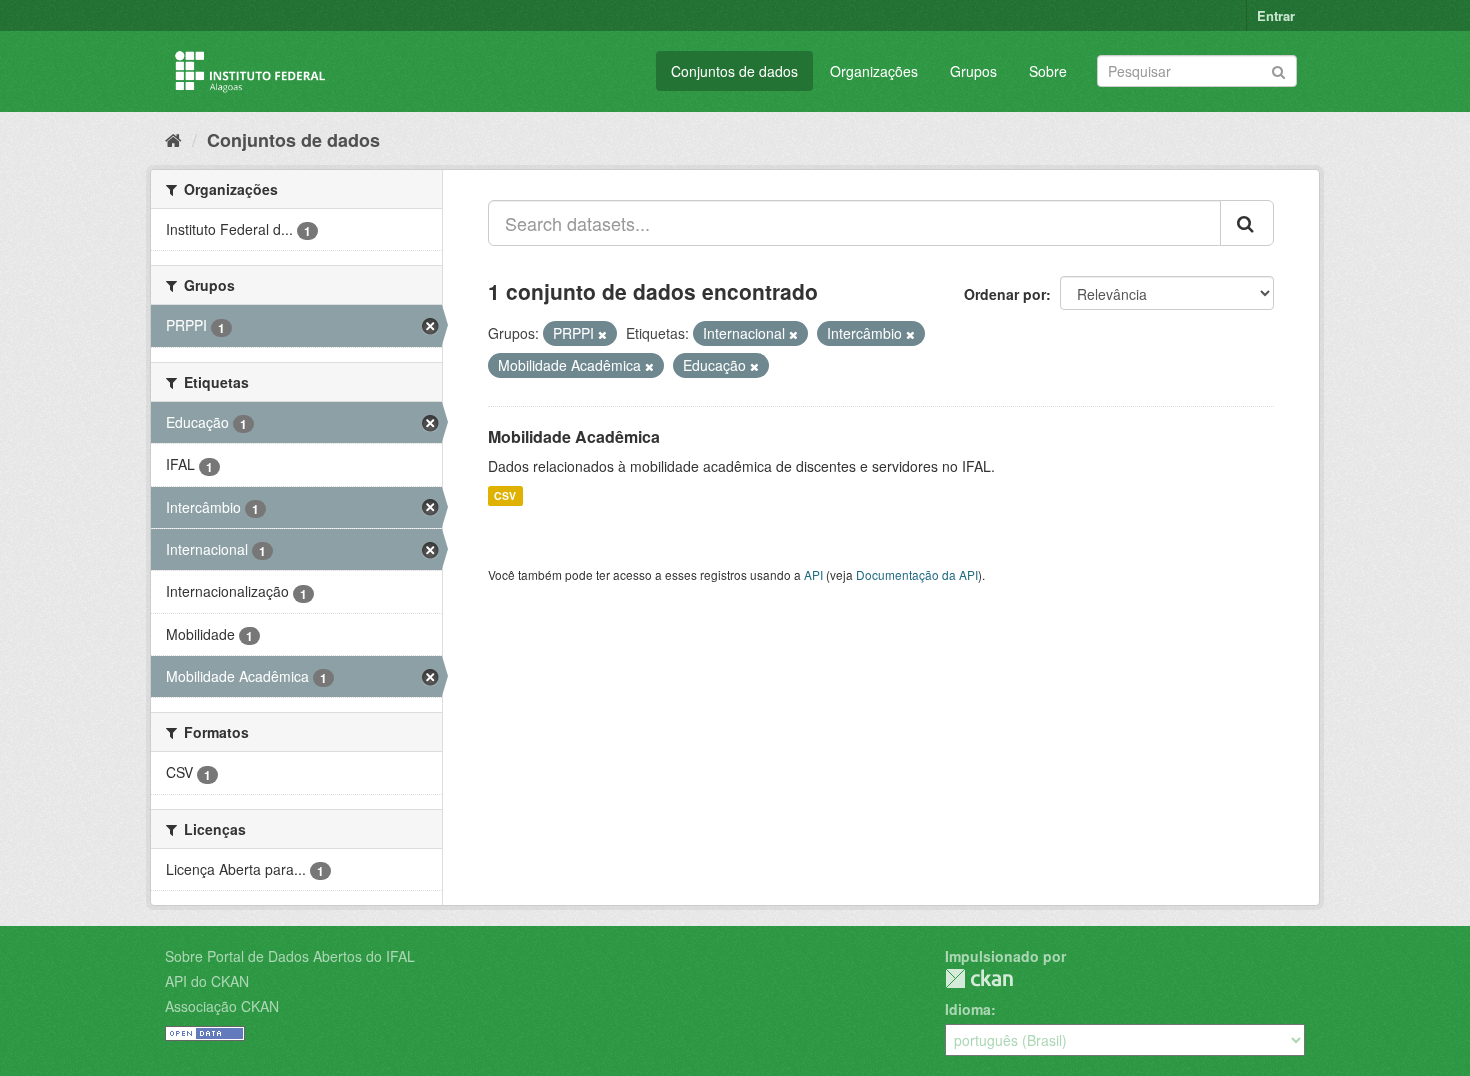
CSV (505, 495)
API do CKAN (207, 981)
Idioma (968, 1009)
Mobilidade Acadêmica (574, 436)
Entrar (1276, 15)
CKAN (979, 978)
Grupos (973, 71)
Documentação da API (917, 574)
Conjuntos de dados (734, 71)
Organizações (874, 71)
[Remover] (602, 334)
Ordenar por (1005, 294)
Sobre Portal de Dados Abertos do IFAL (290, 956)
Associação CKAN (222, 1006)
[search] (1247, 223)
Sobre (1048, 71)
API (813, 574)
